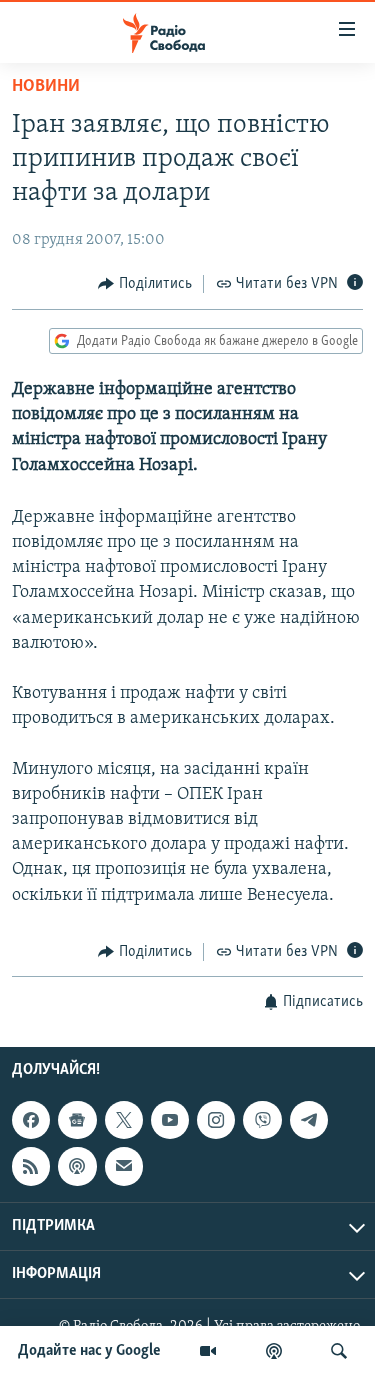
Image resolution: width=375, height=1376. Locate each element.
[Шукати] (339, 1351)
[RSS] (31, 1167)
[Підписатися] (124, 1167)
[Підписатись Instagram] (216, 1120)
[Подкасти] (274, 1351)
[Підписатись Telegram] (309, 1120)
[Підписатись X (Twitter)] (124, 1120)
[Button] (145, 284)
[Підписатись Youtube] (170, 1120)
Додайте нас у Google (89, 1351)
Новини (46, 87)
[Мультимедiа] (208, 1351)
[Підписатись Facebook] (31, 1120)
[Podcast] (77, 1167)
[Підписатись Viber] (262, 1120)
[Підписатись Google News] (77, 1120)
